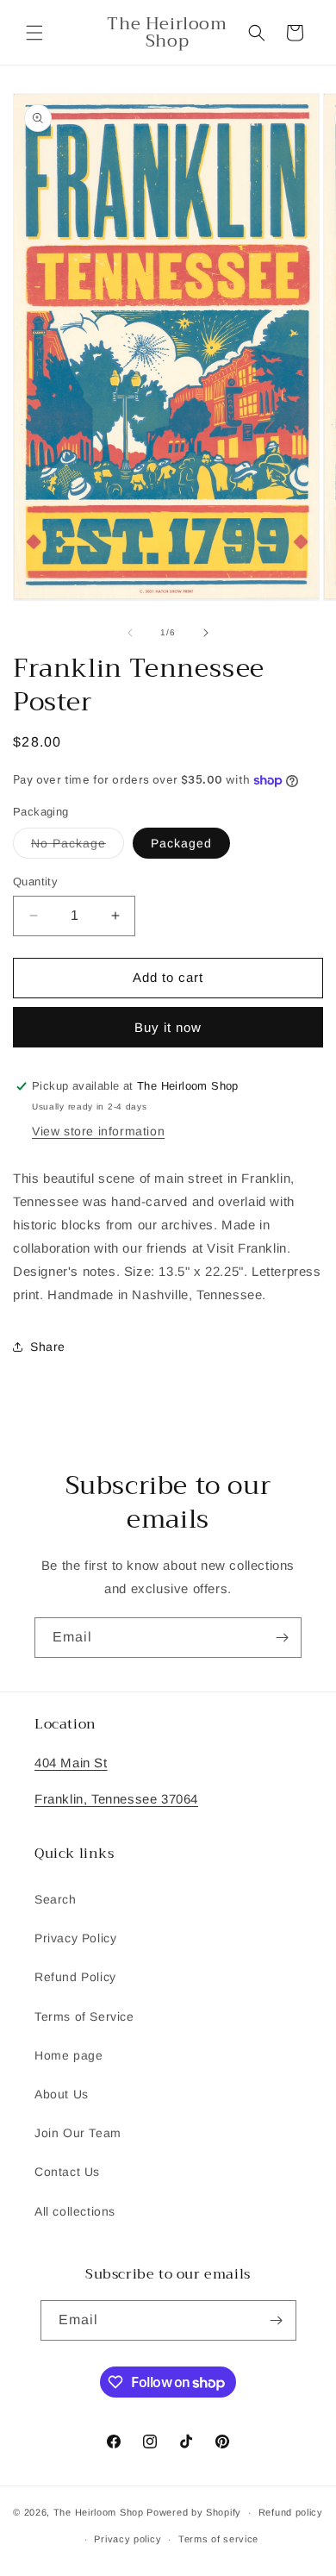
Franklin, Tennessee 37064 (116, 1799)
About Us (62, 2094)
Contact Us (67, 2172)
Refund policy (291, 2512)
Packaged (181, 843)
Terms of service (218, 2539)
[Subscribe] (282, 1638)
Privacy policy (128, 2539)
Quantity (35, 882)
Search (56, 1899)
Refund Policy (75, 1977)
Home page (68, 2055)
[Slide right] (206, 633)
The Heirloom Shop (99, 2512)
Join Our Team (78, 2133)
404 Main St (71, 1763)
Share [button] (48, 1347)
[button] (34, 33)
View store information (98, 1131)
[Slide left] (130, 633)
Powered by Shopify (194, 2512)
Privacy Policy (75, 1938)
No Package (78, 847)
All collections (75, 2211)
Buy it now (168, 1027)
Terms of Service (84, 2016)
